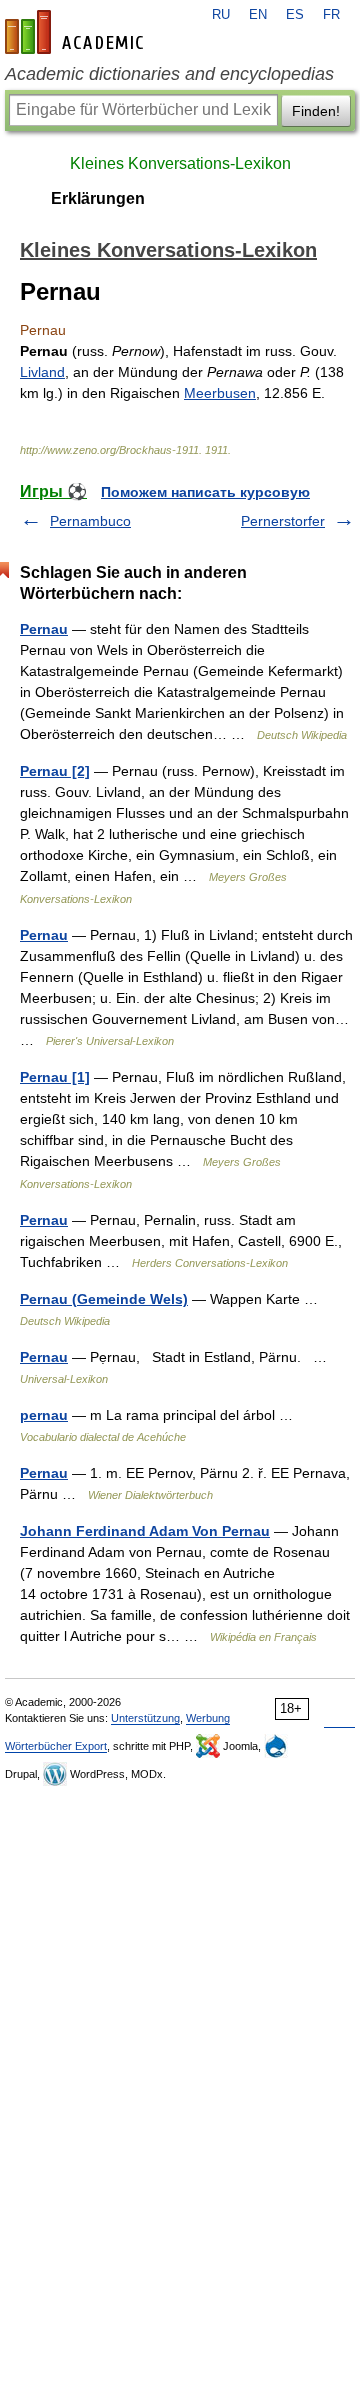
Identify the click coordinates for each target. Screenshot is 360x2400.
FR (331, 15)
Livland (42, 372)
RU (221, 15)
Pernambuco (90, 521)
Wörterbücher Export (56, 1746)
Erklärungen (98, 198)
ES (295, 15)
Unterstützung (145, 1718)
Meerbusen (220, 393)
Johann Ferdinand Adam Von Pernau (145, 1531)
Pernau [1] (55, 1077)
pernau (44, 1415)
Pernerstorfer (283, 521)
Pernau (44, 629)
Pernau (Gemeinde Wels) (104, 1299)
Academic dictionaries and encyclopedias (169, 74)
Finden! (316, 111)
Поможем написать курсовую (205, 492)
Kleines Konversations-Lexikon (180, 163)
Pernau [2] (55, 771)
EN (258, 15)
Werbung (208, 1718)
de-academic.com (77, 32)
